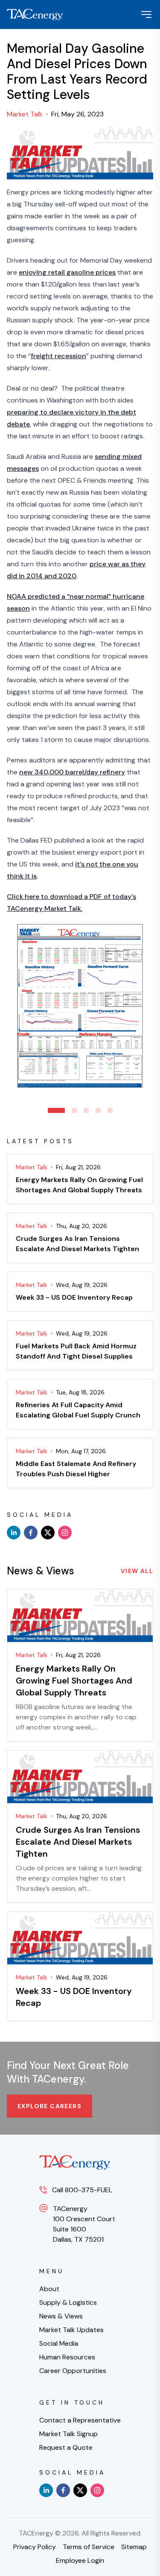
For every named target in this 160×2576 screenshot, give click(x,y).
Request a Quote (66, 2447)
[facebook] (31, 1533)
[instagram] (65, 1533)
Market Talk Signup (68, 2434)
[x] (48, 1533)
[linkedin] (14, 1533)
